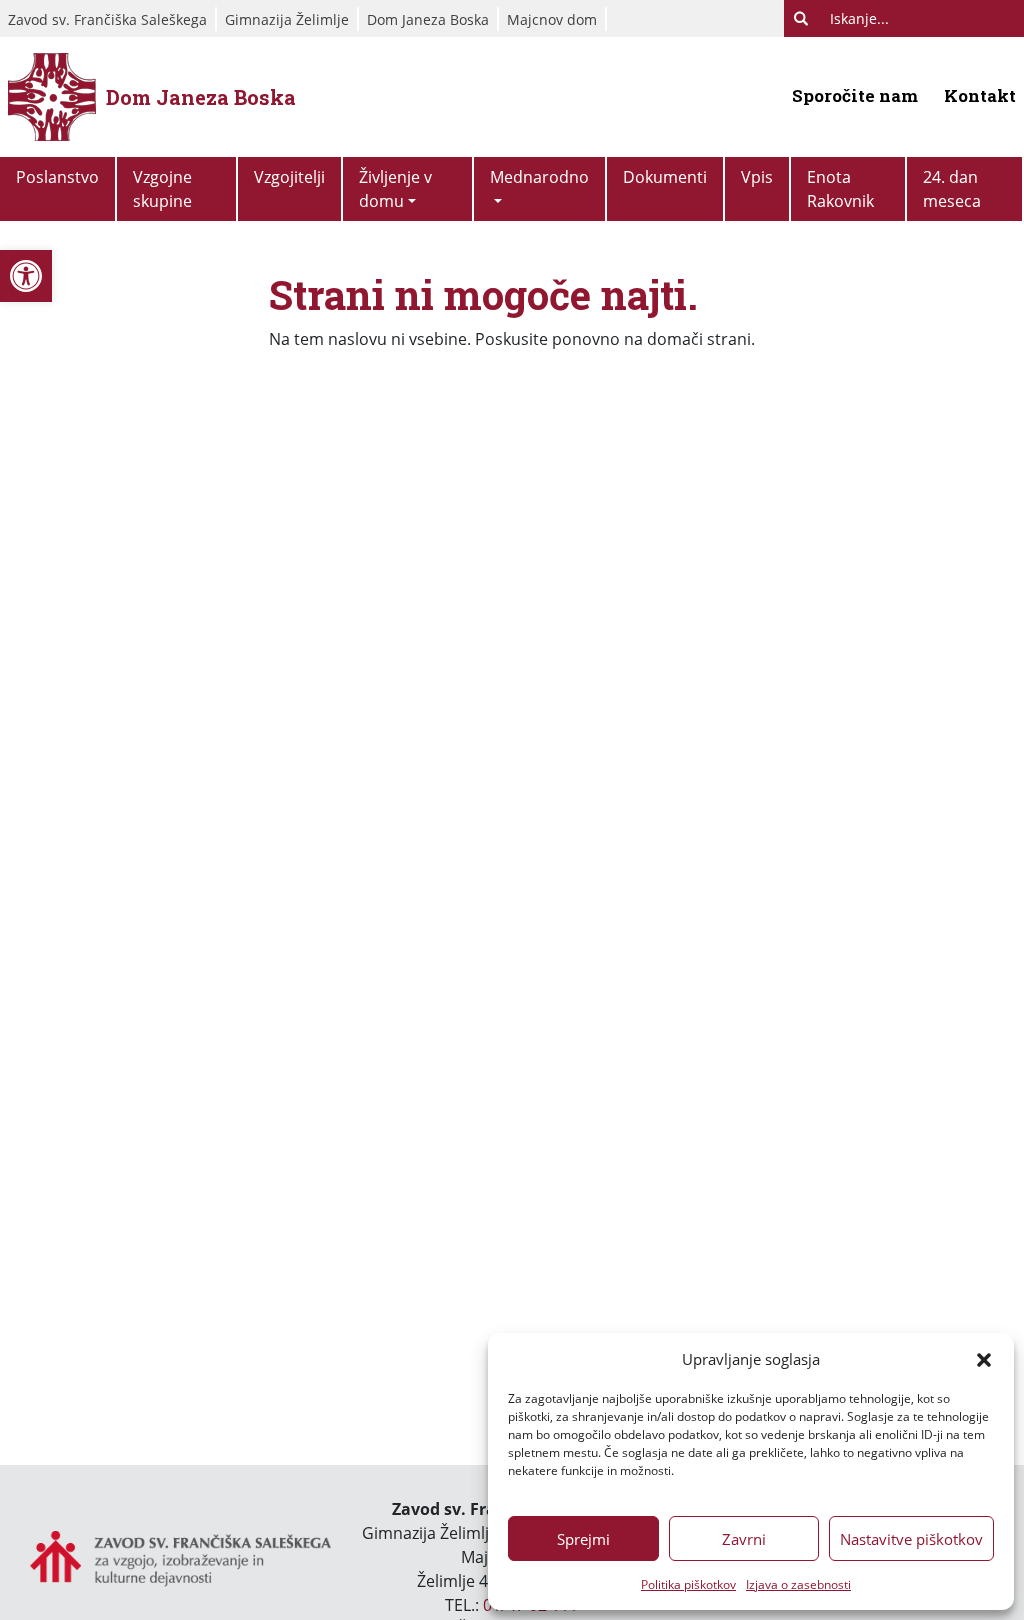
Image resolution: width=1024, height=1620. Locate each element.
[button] (984, 1359)
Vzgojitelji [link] (289, 177)
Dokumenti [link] (665, 177)
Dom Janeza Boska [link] (428, 19)
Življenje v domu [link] (395, 189)
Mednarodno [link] (539, 177)
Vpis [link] (757, 177)
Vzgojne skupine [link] (162, 189)
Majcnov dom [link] (552, 19)
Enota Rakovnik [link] (840, 189)
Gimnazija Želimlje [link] (287, 19)
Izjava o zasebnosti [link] (798, 1584)
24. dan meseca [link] (952, 189)
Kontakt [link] (980, 95)
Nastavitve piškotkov (911, 1539)
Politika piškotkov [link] (688, 1584)
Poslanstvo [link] (57, 177)
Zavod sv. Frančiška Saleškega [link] (107, 19)
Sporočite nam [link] (855, 95)
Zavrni (744, 1539)
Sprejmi (583, 1539)
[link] (26, 276)
